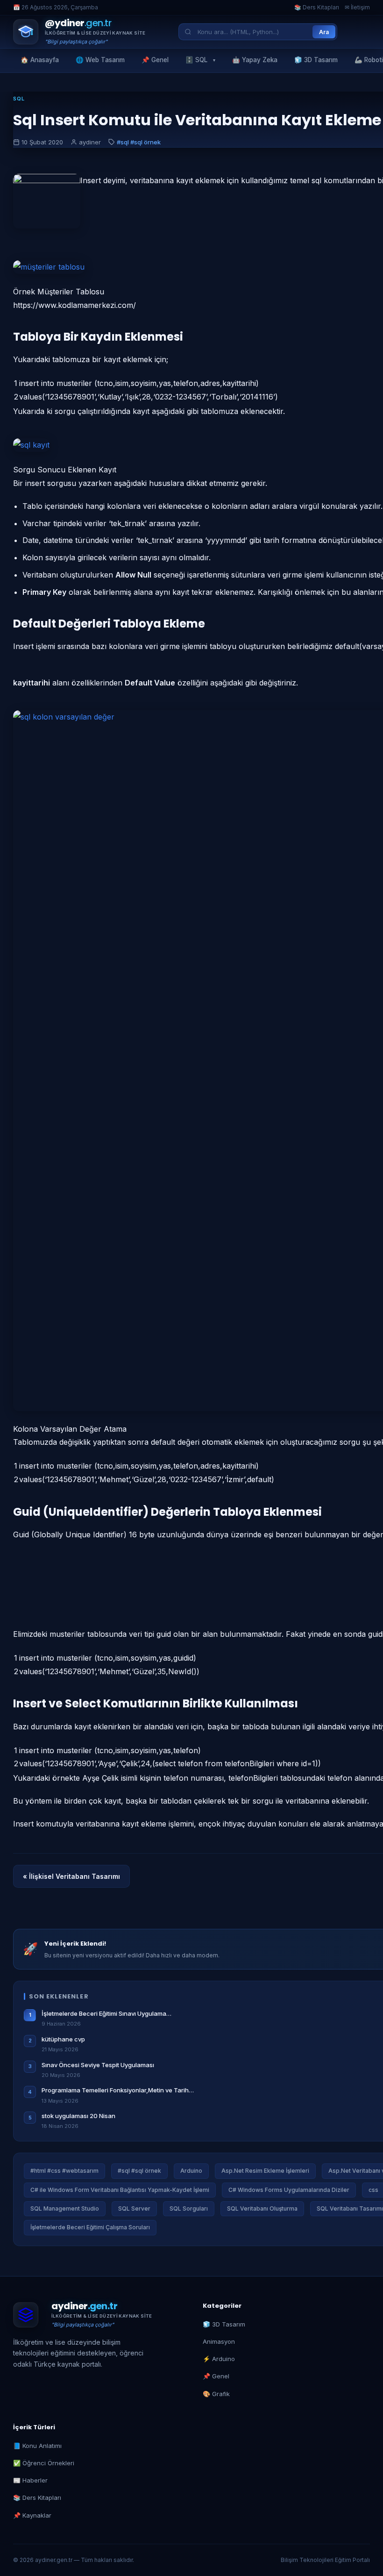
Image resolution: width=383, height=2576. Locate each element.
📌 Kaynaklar (32, 2515)
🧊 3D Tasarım (316, 60)
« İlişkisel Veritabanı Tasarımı (71, 1876)
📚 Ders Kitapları (317, 7)
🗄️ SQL (196, 60)
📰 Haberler (30, 2480)
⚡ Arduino (219, 2359)
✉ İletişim (357, 7)
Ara (324, 32)
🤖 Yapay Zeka (255, 60)
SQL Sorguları (189, 2209)
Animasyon (219, 2341)
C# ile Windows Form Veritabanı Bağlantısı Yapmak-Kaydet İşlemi (120, 2190)
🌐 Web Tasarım (100, 60)
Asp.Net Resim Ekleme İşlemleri (265, 2171)
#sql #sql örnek (139, 142)
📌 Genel (155, 60)
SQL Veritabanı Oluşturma (262, 2209)
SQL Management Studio (65, 2209)
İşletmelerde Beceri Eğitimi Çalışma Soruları (90, 2227)
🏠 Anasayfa (40, 60)
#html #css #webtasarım (64, 2171)
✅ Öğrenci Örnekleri (44, 2463)
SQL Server (134, 2209)
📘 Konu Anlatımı (37, 2446)
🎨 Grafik (216, 2394)
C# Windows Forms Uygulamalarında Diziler (289, 2190)
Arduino (191, 2171)
